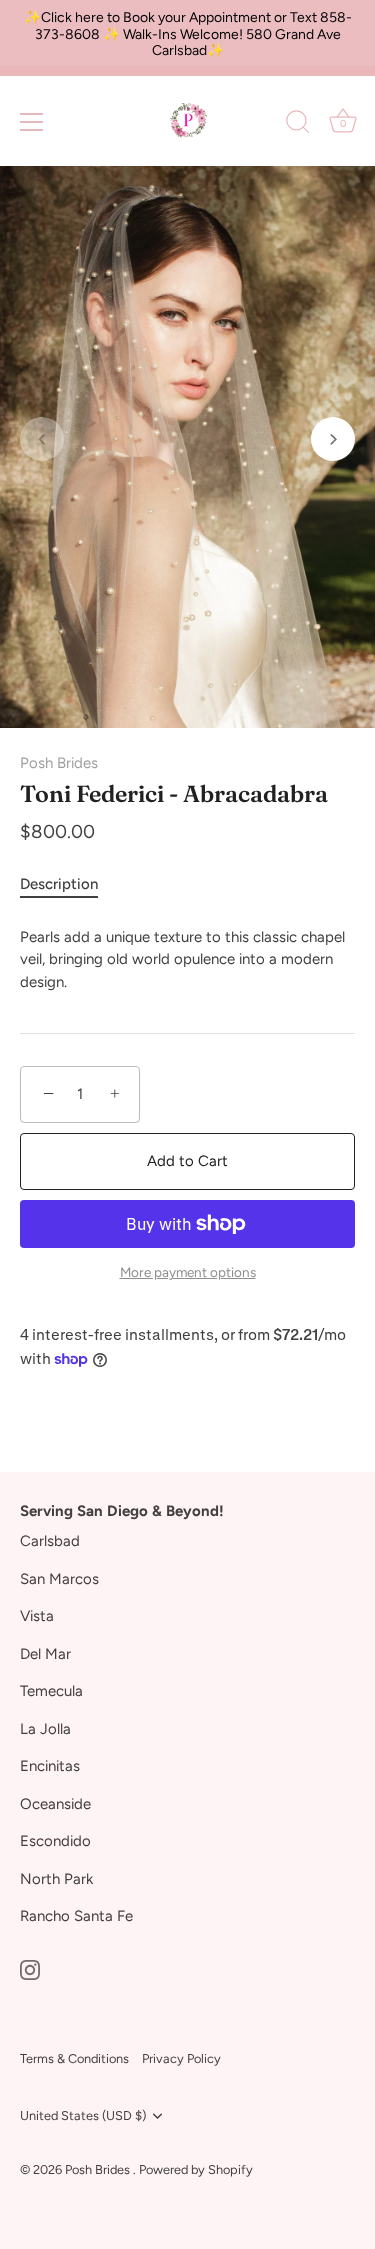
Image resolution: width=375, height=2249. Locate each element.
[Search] (298, 125)
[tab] (69, 884)
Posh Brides (59, 763)
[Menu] (32, 122)
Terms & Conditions (74, 2058)
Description (59, 884)
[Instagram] (30, 1969)
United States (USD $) (83, 2115)
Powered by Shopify (196, 2169)
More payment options (188, 1272)
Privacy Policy (181, 2058)
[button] (42, 439)
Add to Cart (187, 1161)
